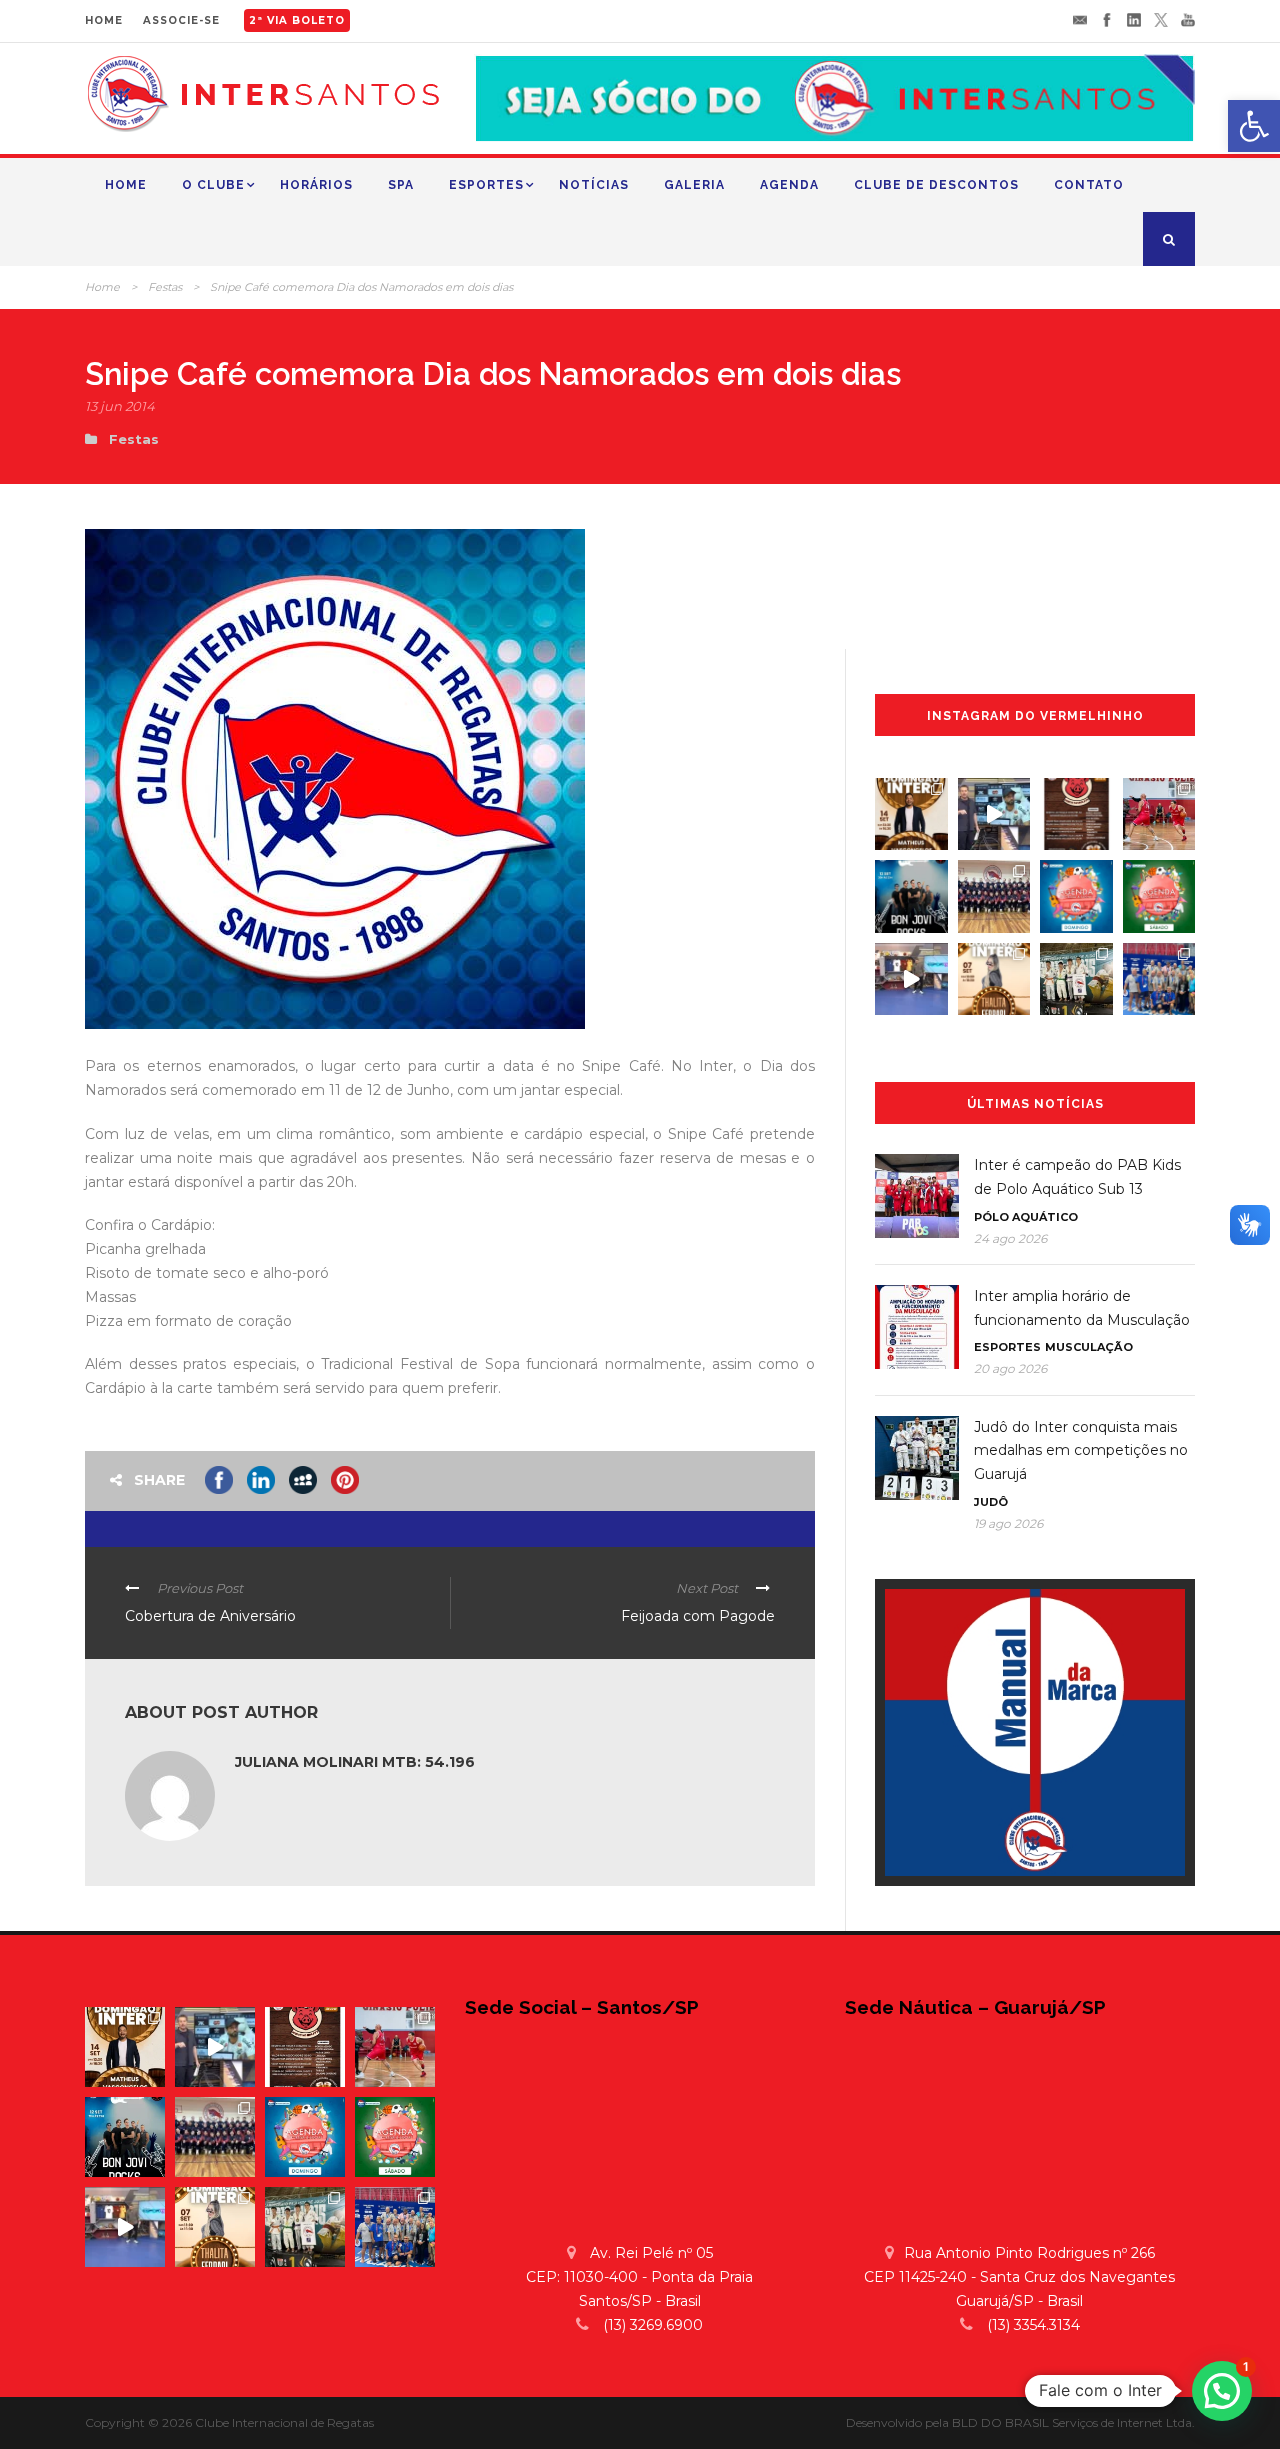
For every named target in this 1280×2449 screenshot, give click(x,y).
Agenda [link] (789, 185)
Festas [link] (165, 287)
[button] (1222, 2391)
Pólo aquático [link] (1026, 1217)
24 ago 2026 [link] (1010, 1238)
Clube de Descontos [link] (936, 185)
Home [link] (126, 185)
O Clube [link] (213, 185)
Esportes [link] (486, 185)
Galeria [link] (694, 185)
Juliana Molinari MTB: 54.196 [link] (355, 1762)
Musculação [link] (1089, 1347)
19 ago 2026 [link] (1008, 1523)
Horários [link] (316, 185)
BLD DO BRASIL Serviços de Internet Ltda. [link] (1073, 2422)
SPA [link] (401, 185)
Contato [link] (1089, 185)
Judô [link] (991, 1502)
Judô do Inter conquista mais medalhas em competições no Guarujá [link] (1081, 1451)
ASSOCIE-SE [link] (181, 20)
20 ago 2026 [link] (1010, 1368)
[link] (1254, 126)
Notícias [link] (594, 185)
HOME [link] (104, 20)
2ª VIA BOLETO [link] (297, 20)
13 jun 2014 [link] (120, 406)
